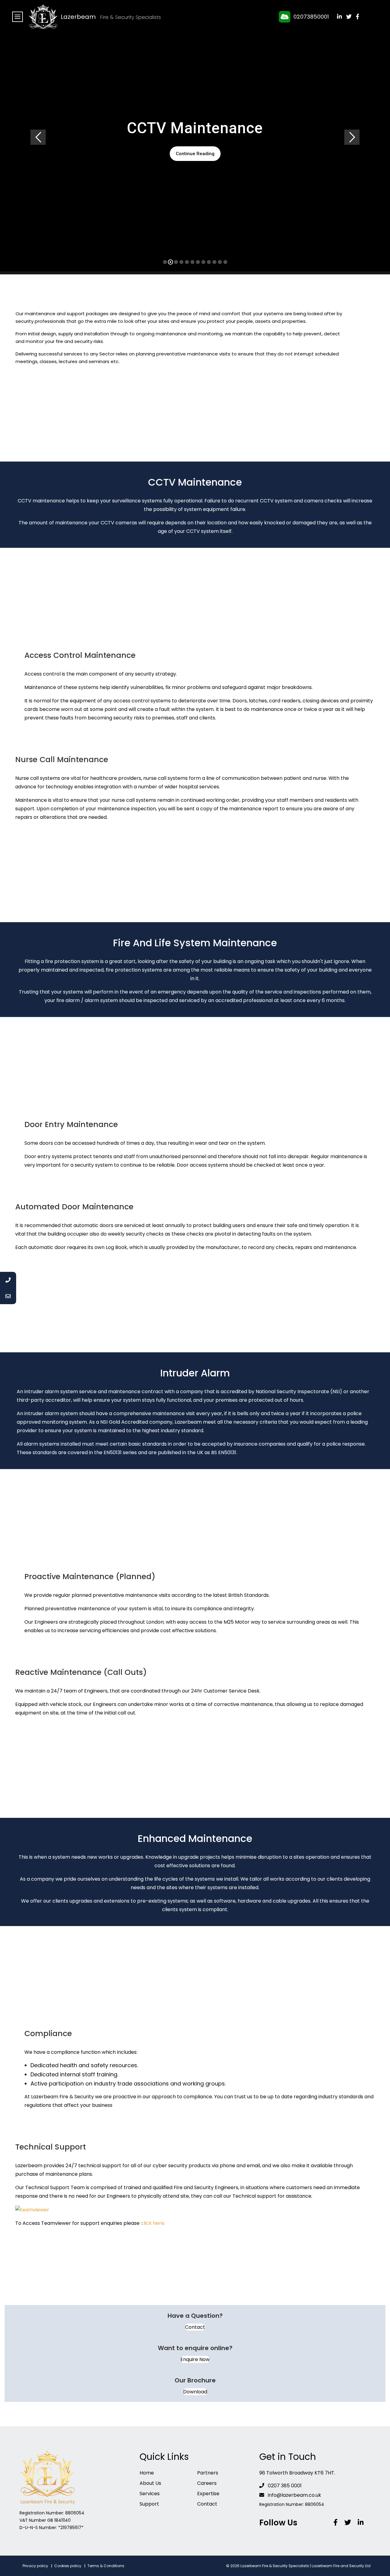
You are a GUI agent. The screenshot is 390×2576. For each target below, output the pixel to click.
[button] (195, 2327)
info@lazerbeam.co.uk (294, 2495)
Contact (207, 2504)
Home (147, 2473)
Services (150, 2494)
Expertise (208, 2494)
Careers (207, 2483)
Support (149, 2504)
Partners (208, 2473)
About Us (150, 2483)
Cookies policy (68, 2566)
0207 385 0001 (284, 2486)
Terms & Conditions (106, 2566)
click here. (153, 2223)
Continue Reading (195, 154)
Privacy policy (35, 2566)
